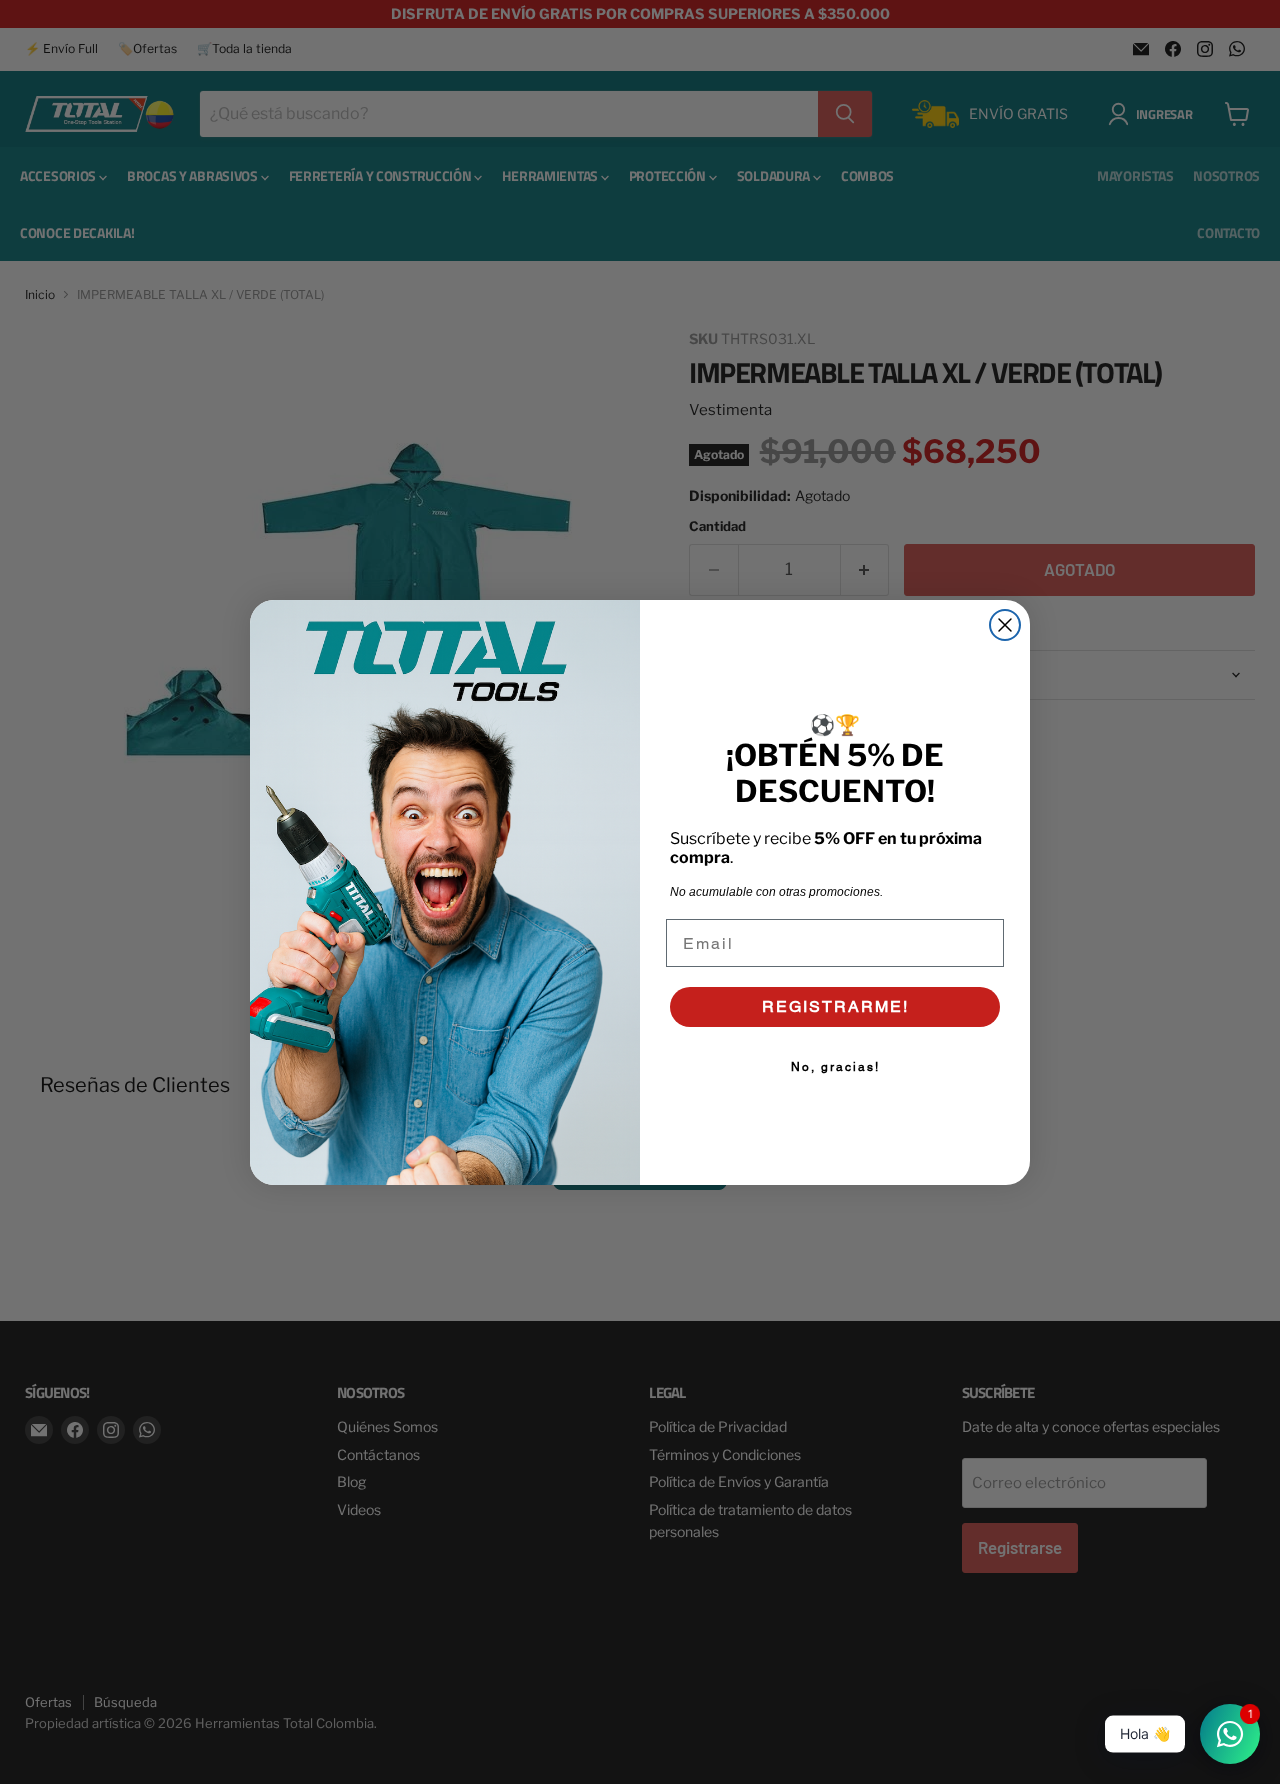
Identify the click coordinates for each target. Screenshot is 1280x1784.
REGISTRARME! (835, 1006)
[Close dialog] (1005, 625)
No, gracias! (835, 1067)
